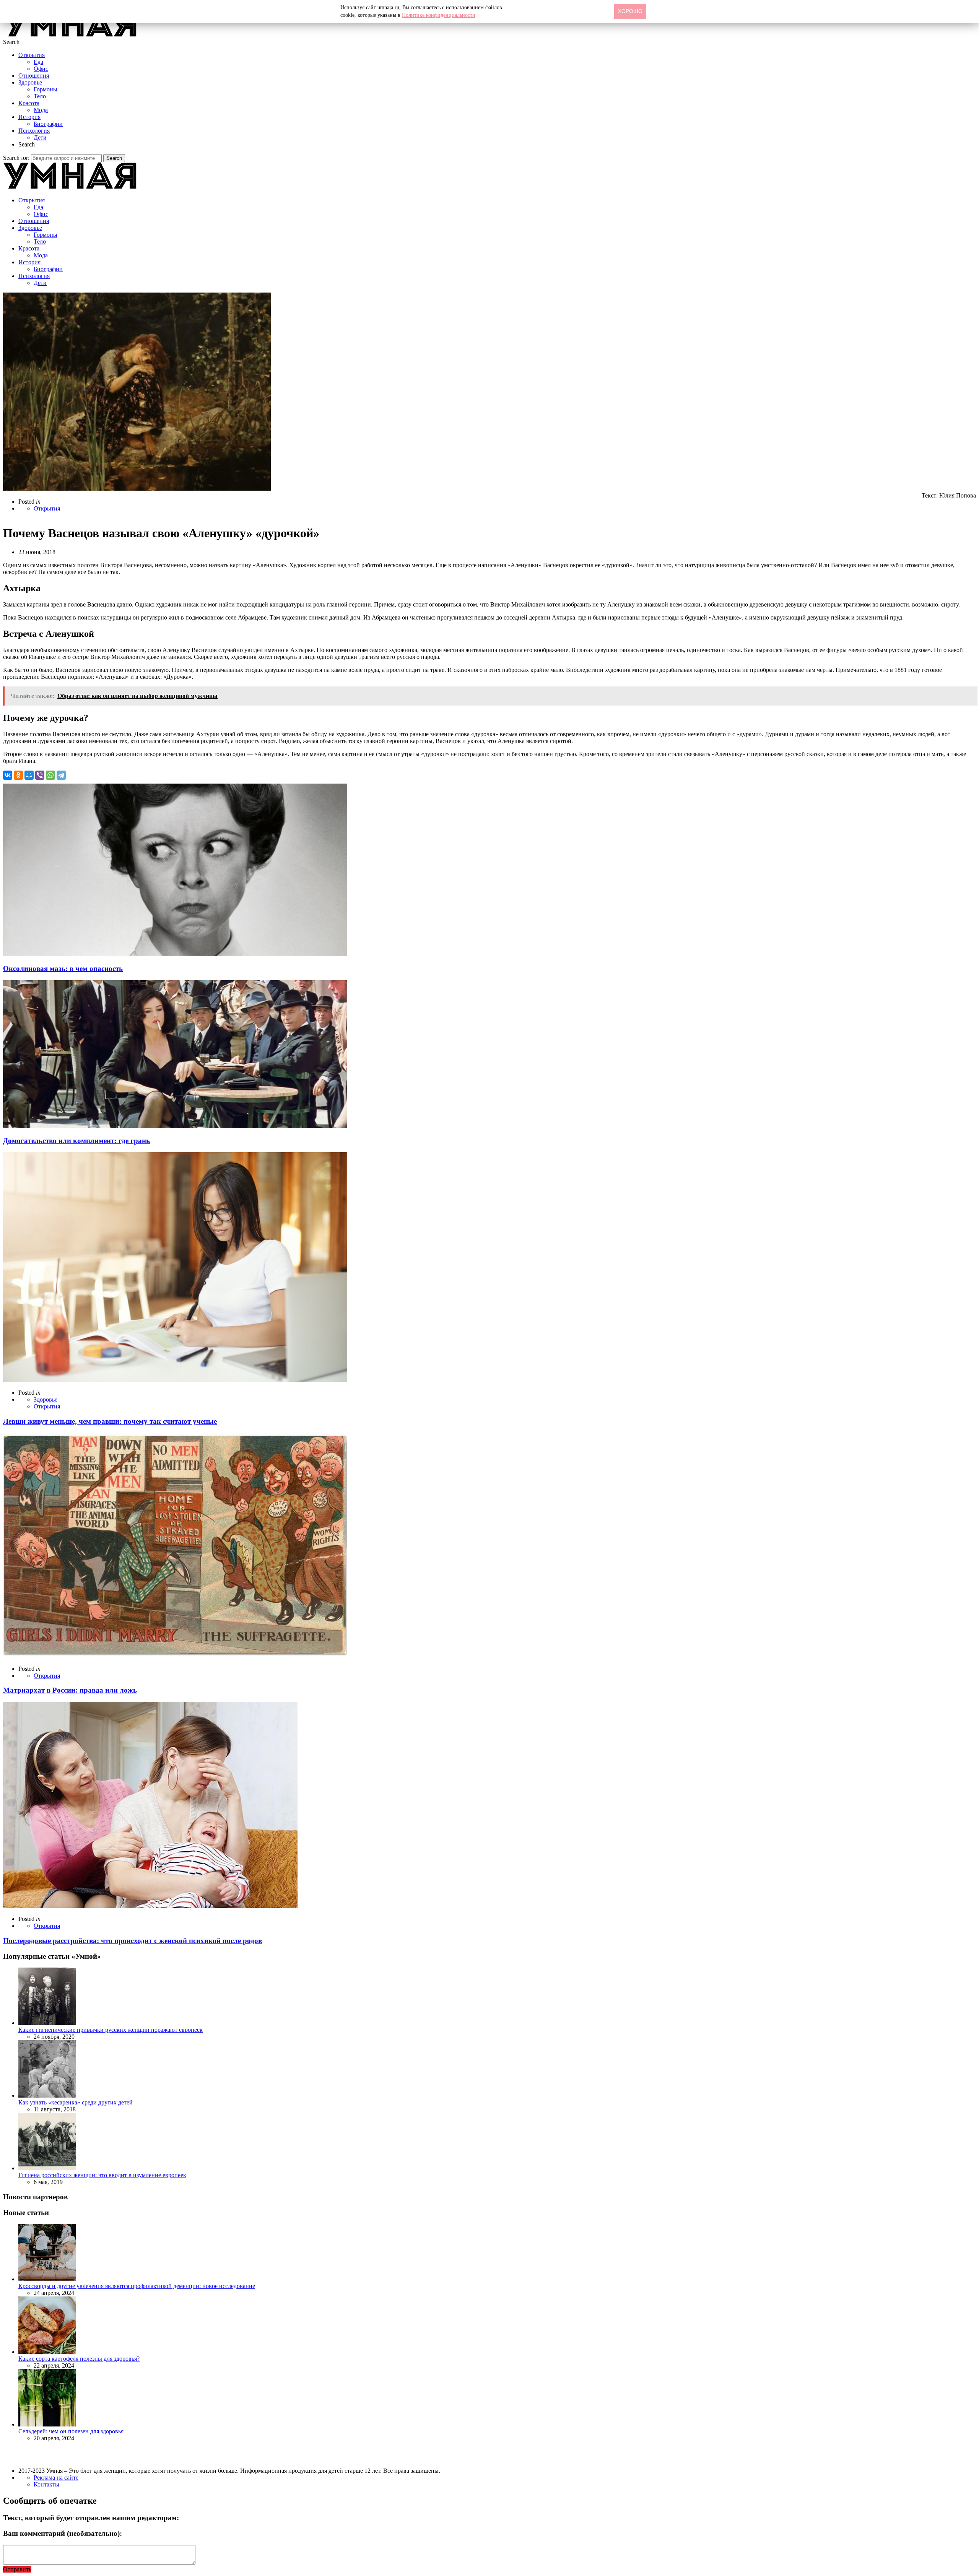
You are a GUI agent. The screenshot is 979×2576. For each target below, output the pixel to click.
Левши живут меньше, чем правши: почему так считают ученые (110, 1421)
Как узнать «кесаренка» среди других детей (76, 2102)
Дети (40, 137)
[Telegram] (61, 775)
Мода (41, 110)
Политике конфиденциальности (439, 15)
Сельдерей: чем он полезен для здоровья (71, 2431)
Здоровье (30, 82)
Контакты (46, 2484)
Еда (38, 62)
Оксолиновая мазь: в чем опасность (63, 968)
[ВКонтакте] (8, 775)
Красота (29, 103)
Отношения (34, 76)
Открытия (32, 55)
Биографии (48, 124)
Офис (41, 69)
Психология (34, 131)
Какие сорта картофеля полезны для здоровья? (79, 2359)
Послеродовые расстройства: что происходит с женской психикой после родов (133, 1941)
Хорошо (630, 11)
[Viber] (40, 775)
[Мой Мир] (29, 775)
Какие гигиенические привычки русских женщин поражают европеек (111, 2030)
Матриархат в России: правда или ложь (70, 1690)
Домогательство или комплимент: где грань (76, 1141)
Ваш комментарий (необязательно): (63, 2533)
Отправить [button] (17, 2569)
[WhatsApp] (50, 775)
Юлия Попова (958, 495)
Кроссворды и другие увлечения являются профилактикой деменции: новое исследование (137, 2286)
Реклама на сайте (56, 2478)
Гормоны (46, 89)
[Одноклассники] (18, 775)
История (29, 117)
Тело (40, 96)
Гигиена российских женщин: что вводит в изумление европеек (102, 2175)
